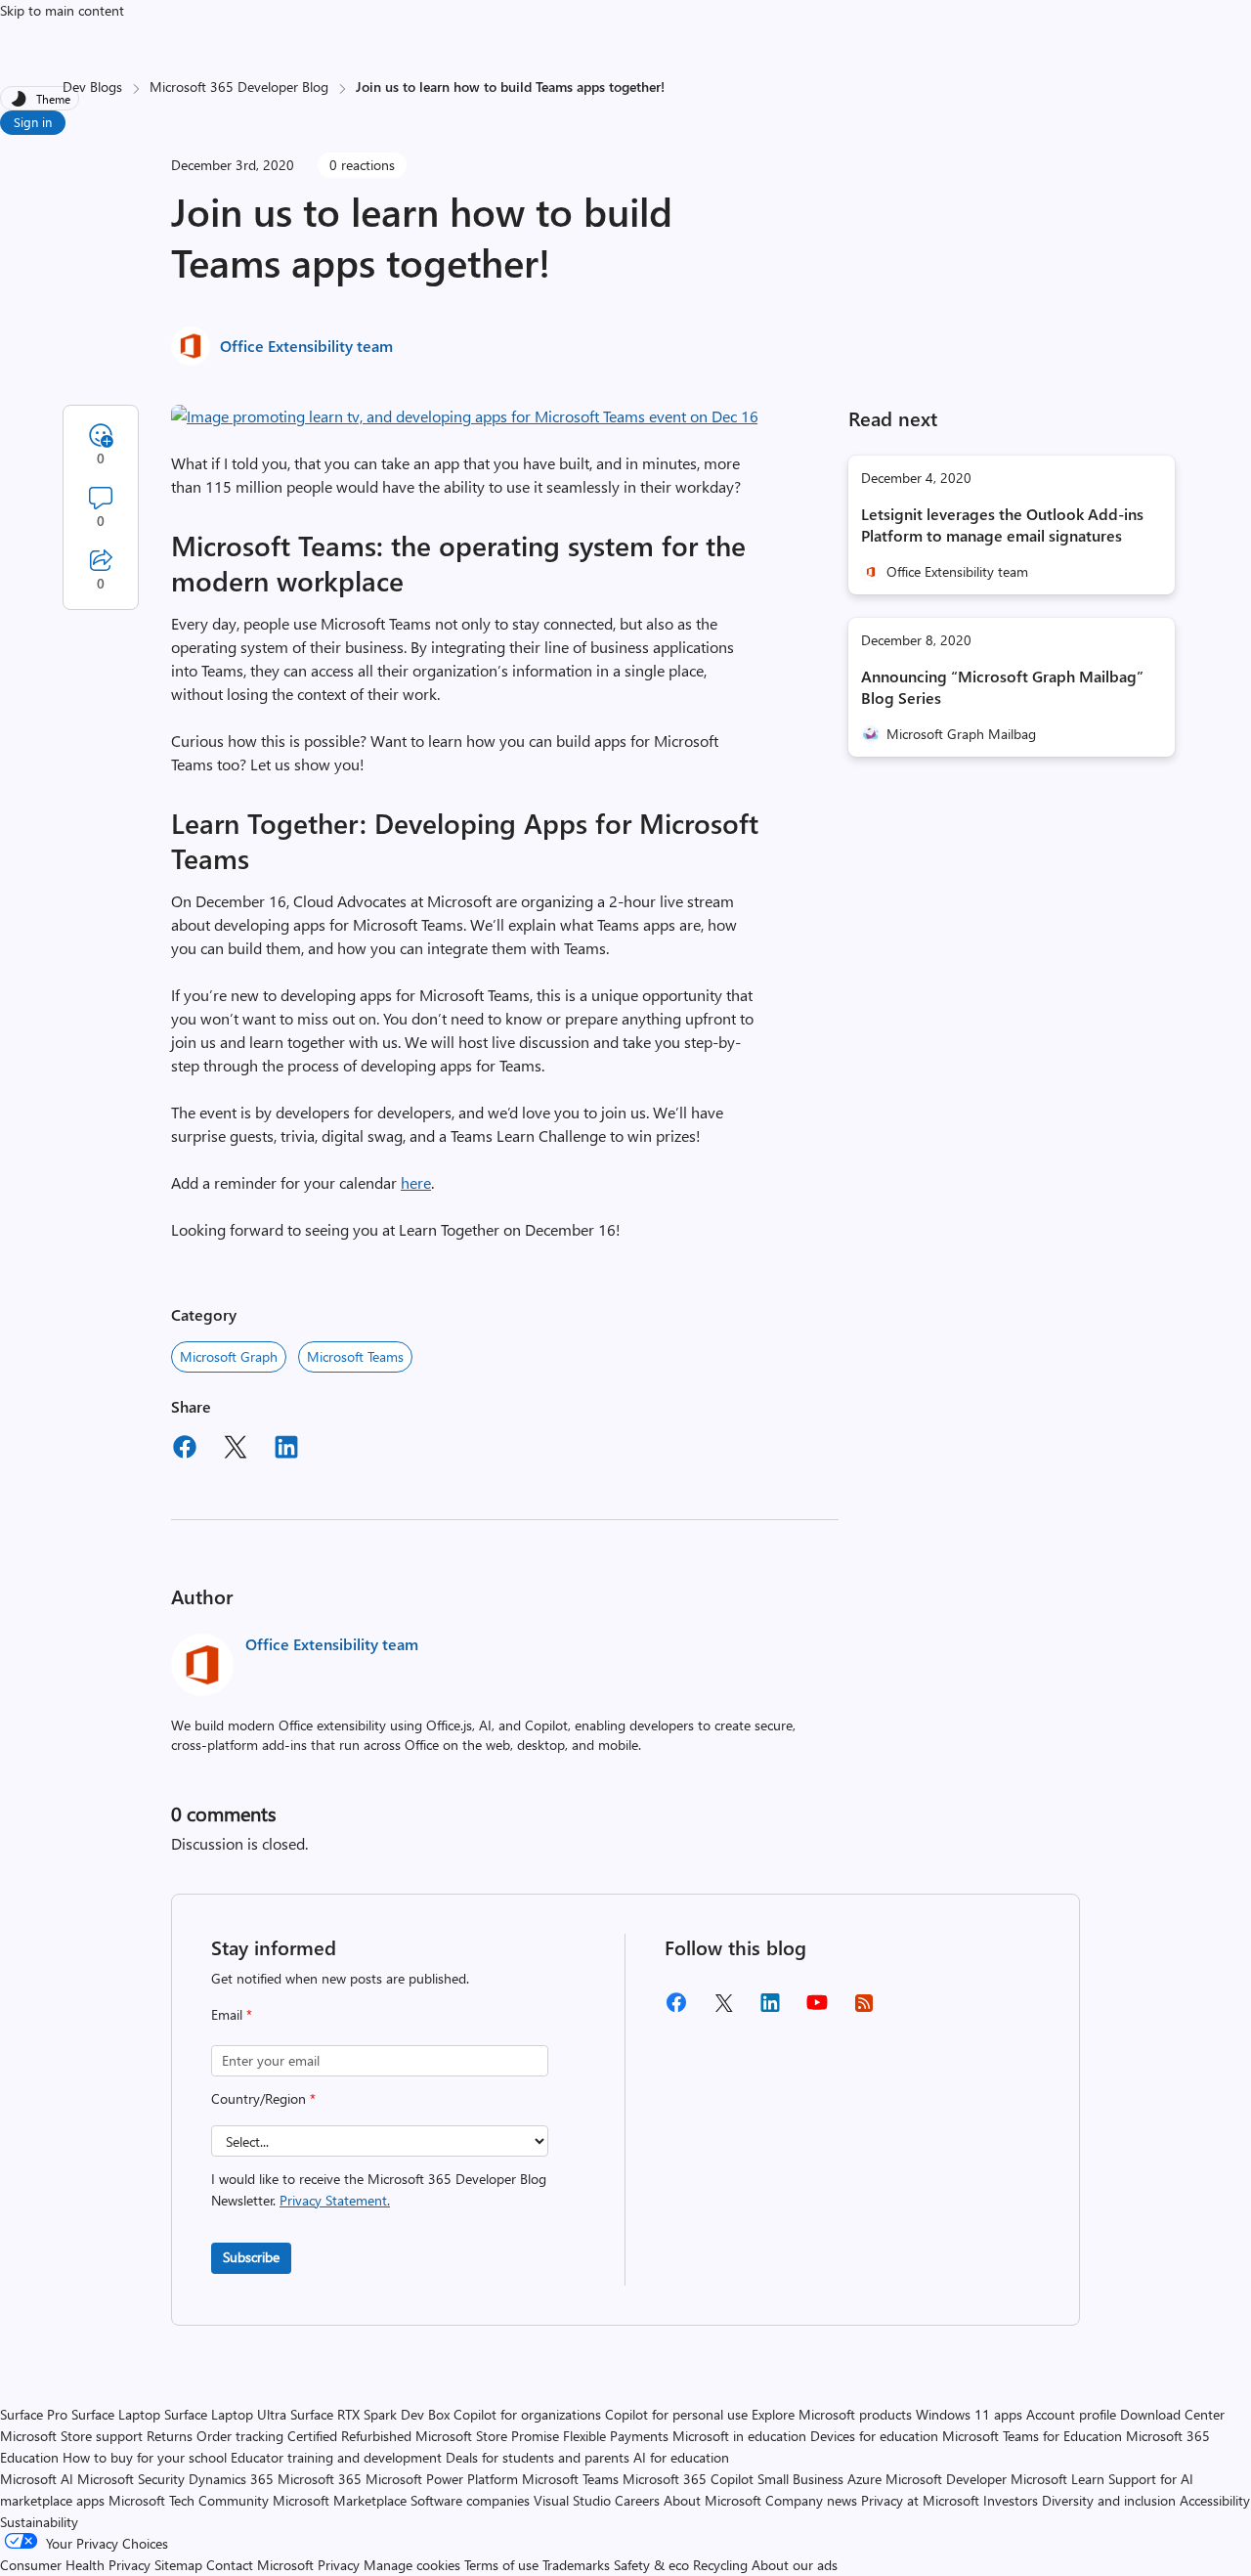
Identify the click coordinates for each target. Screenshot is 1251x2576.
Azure (864, 2479)
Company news (811, 2500)
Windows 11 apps (969, 2414)
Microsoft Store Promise (487, 2436)
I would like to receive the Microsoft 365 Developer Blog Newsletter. (379, 2189)
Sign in (33, 122)
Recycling (720, 2565)
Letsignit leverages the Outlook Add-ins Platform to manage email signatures (1002, 524)
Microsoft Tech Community (189, 2500)
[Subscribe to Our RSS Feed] (864, 2009)
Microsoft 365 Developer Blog (239, 87)
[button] (465, 416)
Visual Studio (572, 2500)
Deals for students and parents (538, 2457)
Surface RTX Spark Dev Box (370, 2414)
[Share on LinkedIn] (286, 1450)
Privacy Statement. (335, 2200)
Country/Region (263, 2098)
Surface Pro (34, 2414)
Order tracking (240, 2436)
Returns (170, 2436)
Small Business (800, 2479)
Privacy (341, 2565)
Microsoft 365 (320, 2479)
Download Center (1172, 2414)
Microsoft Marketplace (340, 2500)
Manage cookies (412, 2565)
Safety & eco (651, 2565)
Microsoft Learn (1057, 2479)
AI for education (681, 2457)
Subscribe (251, 2257)
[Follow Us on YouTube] (817, 2009)
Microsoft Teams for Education (1032, 2436)
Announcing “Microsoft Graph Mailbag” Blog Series (1002, 687)
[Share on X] (236, 1450)
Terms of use (501, 2565)
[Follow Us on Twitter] (723, 2009)
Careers (637, 2500)
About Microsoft (712, 2500)
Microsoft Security (131, 2479)
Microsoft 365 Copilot (688, 2479)
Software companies (470, 2500)
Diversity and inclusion (1109, 2500)
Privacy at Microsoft (920, 2500)
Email (232, 2014)
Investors (1011, 2500)
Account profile (1071, 2414)
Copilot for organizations (527, 2414)
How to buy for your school (145, 2457)
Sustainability (39, 2522)
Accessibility (1215, 2500)
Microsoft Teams (355, 1356)
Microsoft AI (37, 2479)
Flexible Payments (616, 2436)
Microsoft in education (739, 2436)
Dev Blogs (92, 87)
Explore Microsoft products (832, 2414)
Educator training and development (336, 2457)
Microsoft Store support (71, 2436)
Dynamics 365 (231, 2479)
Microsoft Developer (946, 2479)
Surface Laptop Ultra (225, 2414)
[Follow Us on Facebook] (676, 2009)
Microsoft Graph (229, 1356)
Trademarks (576, 2565)
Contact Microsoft (260, 2565)
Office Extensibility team (306, 346)
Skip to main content (62, 10)
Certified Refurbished (349, 2436)
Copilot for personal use (676, 2414)
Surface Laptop (116, 2414)
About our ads (795, 2565)
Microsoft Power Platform (442, 2479)
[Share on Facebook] (185, 1450)
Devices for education (874, 2436)
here (416, 1182)
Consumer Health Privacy (75, 2565)
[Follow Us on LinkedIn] (770, 2009)
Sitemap (178, 2565)
